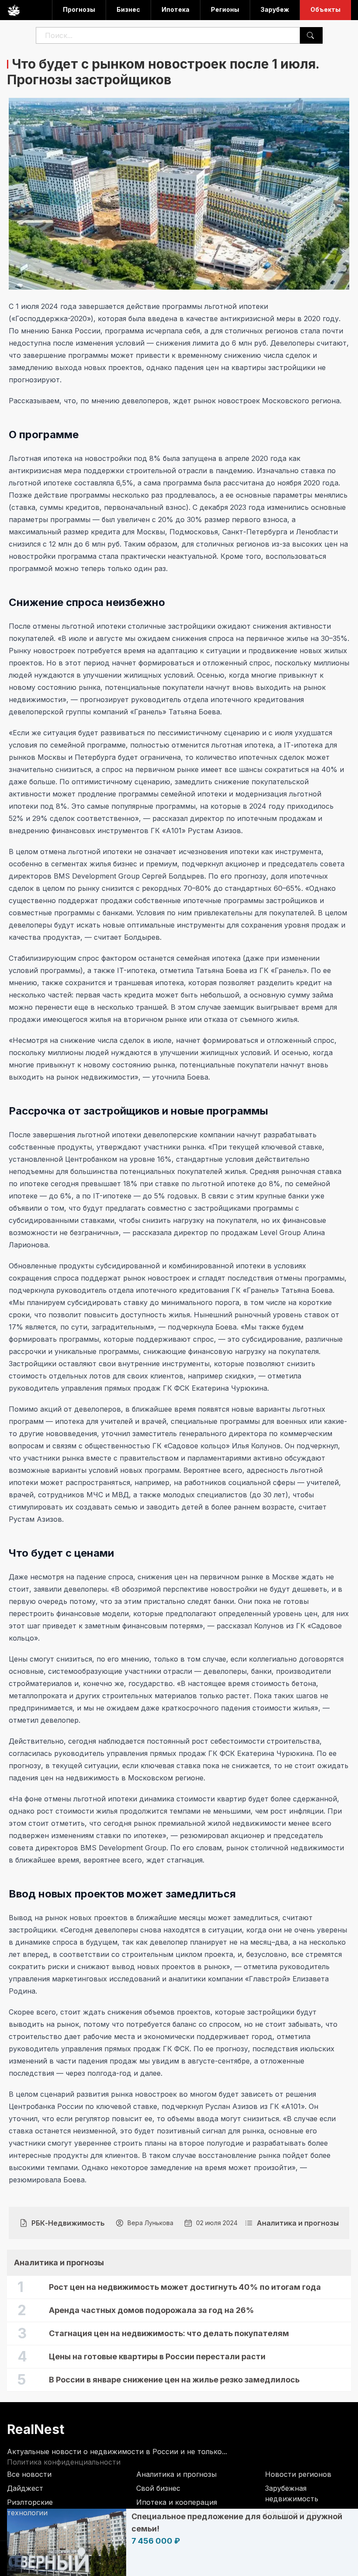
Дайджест (25, 2488)
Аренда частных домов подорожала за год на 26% (151, 2310)
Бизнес (128, 9)
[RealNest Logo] (14, 10)
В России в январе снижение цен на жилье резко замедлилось (174, 2380)
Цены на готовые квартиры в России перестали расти (157, 2356)
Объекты (325, 9)
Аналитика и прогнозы (176, 2474)
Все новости (29, 2474)
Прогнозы (79, 9)
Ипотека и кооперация (177, 2502)
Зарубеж (275, 9)
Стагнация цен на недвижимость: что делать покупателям (169, 2333)
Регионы (225, 9)
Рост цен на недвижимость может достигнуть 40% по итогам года (185, 2287)
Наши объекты (291, 2513)
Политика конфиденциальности (64, 2462)
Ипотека (176, 9)
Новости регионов (298, 2474)
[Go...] (310, 35)
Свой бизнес (158, 2488)
